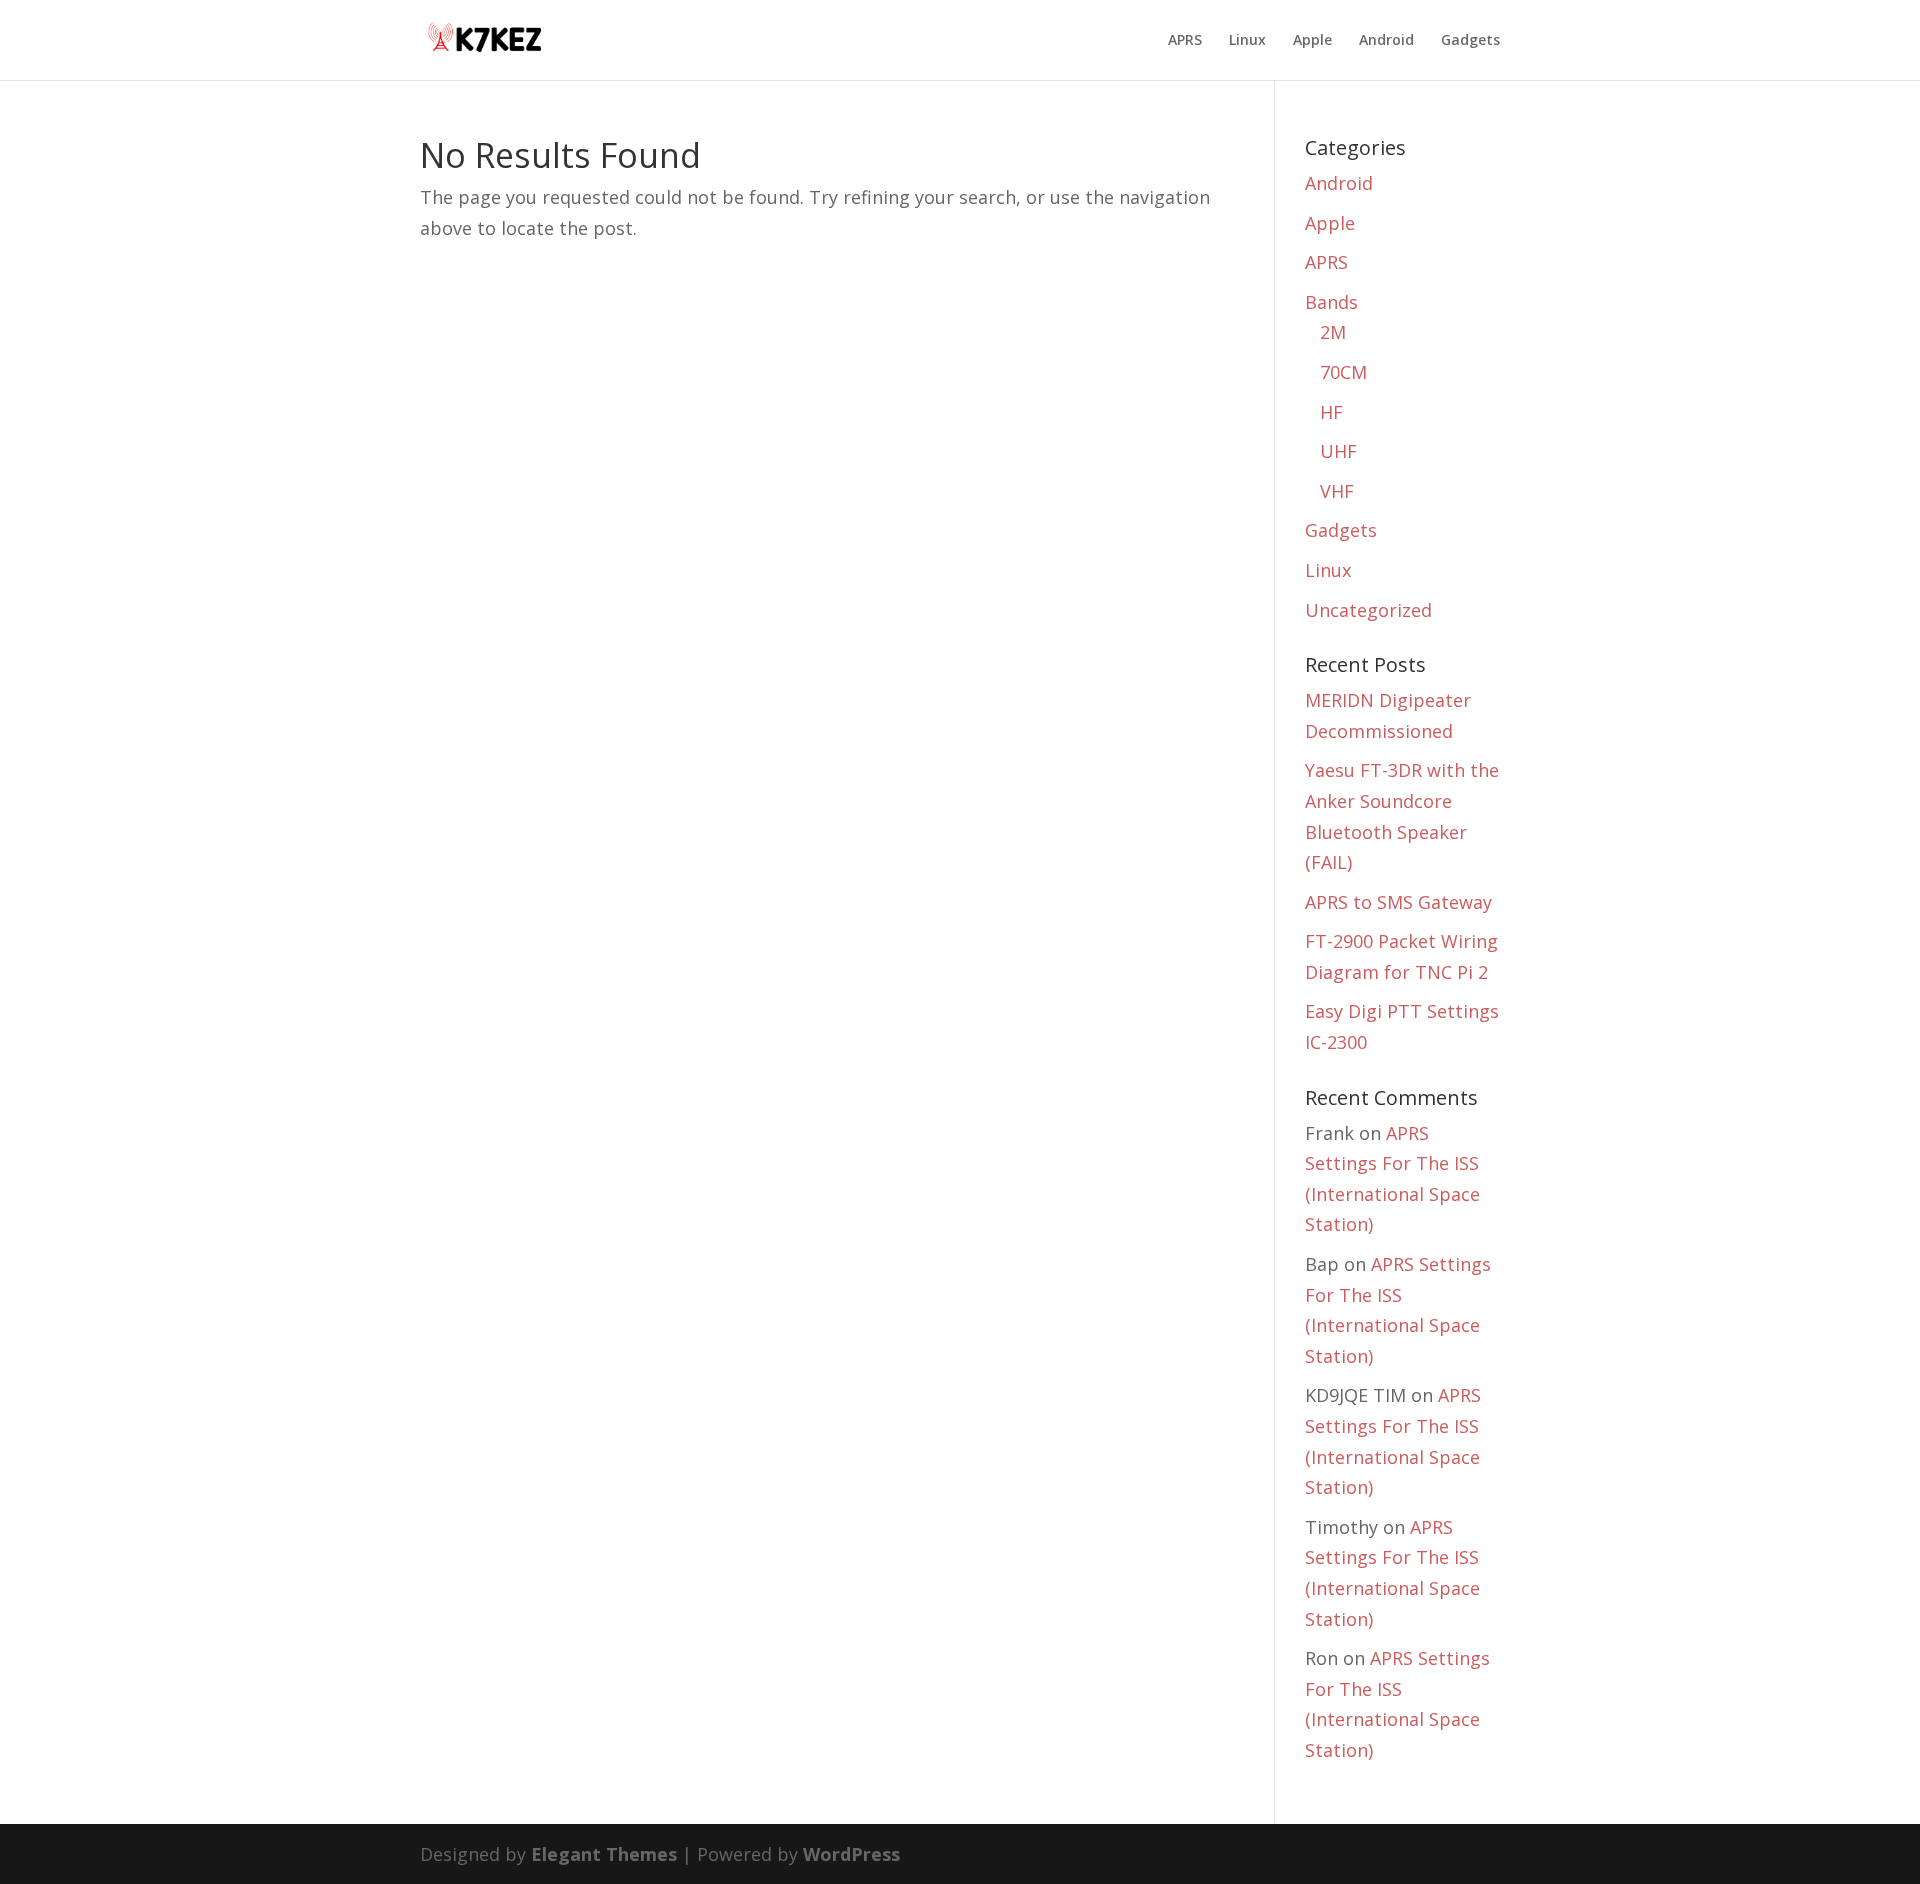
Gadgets (1470, 41)
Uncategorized (1368, 610)
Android (1386, 41)
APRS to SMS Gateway (1398, 902)
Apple (1312, 41)
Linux (1247, 41)
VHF (1337, 491)
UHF (1338, 451)
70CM (1343, 372)
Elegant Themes (604, 1854)
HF (1331, 412)
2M (1333, 332)
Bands (1331, 302)
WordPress (851, 1854)
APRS (1185, 41)
